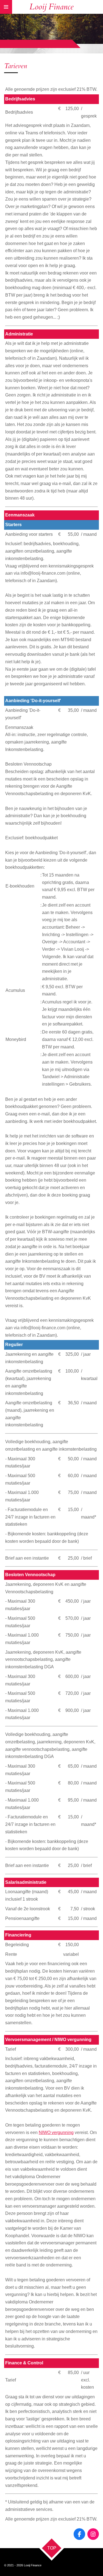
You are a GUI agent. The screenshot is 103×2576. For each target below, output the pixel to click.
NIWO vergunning (56, 2133)
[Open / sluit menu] (6, 7)
